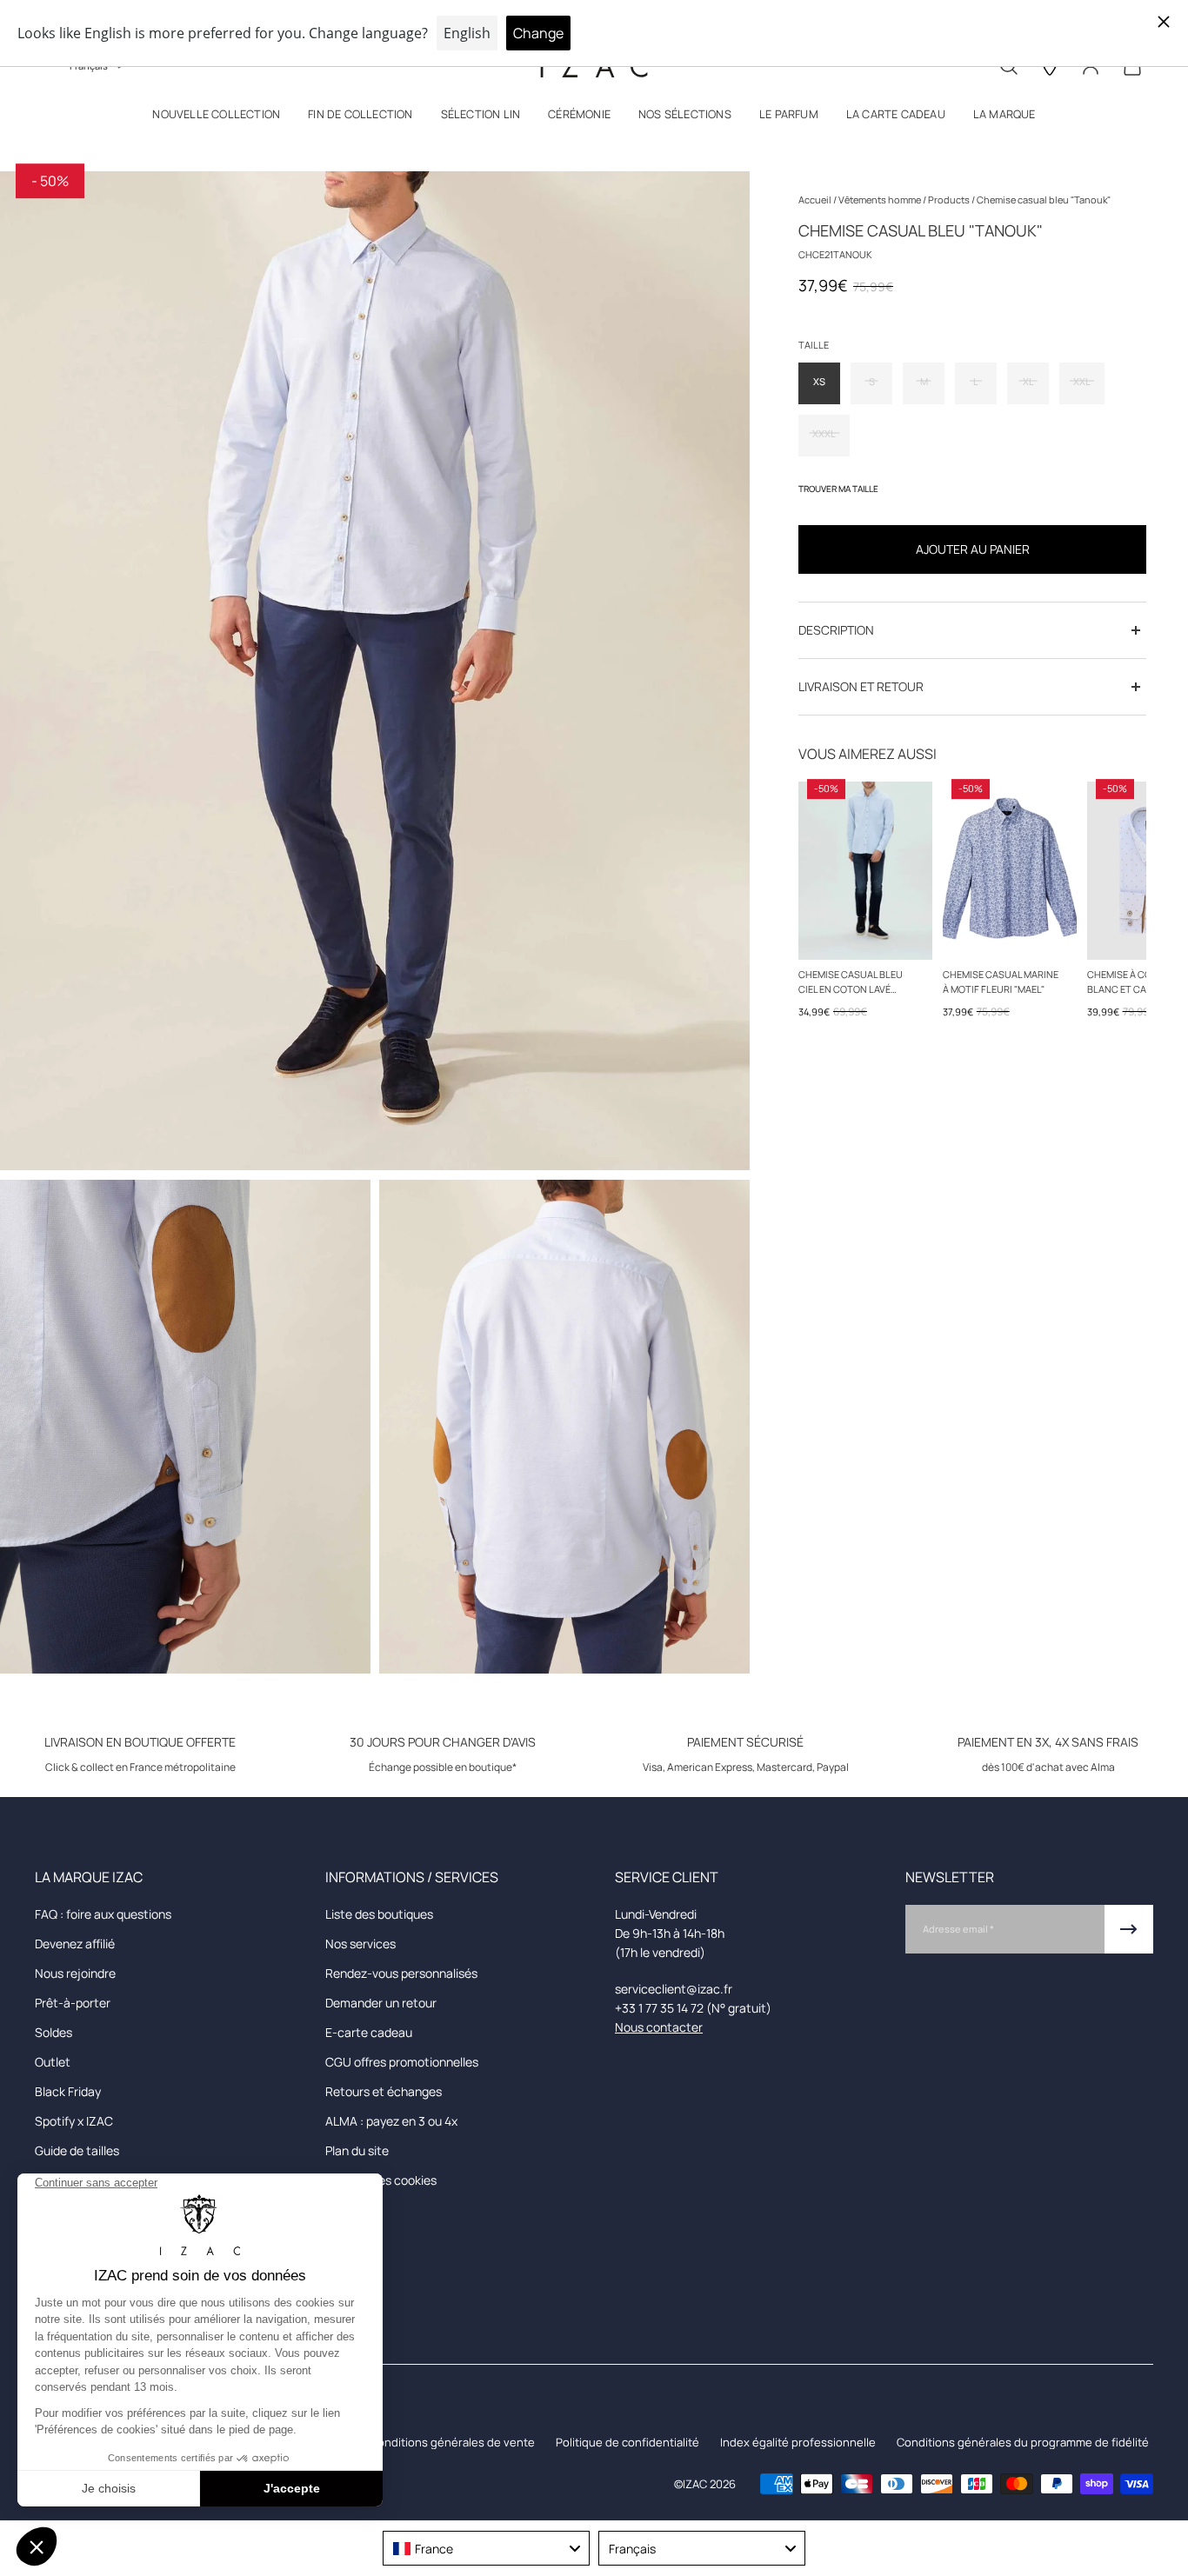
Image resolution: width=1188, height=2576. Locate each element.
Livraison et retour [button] (861, 686)
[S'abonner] (1129, 1929)
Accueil (816, 200)
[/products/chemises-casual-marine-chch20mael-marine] (1010, 871)
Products (950, 200)
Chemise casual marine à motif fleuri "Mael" (1001, 982)
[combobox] (486, 2548)
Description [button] (836, 630)
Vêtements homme (881, 200)
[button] (216, 118)
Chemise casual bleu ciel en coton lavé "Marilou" (851, 982)
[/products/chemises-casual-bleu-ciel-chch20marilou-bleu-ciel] (865, 871)
